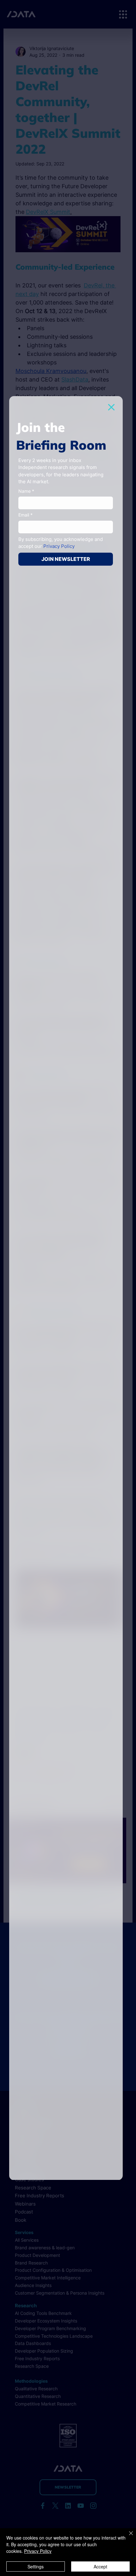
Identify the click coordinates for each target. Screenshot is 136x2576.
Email (25, 515)
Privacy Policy (38, 2551)
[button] (111, 407)
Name (26, 491)
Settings (36, 2566)
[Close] (127, 2537)
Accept (100, 2566)
